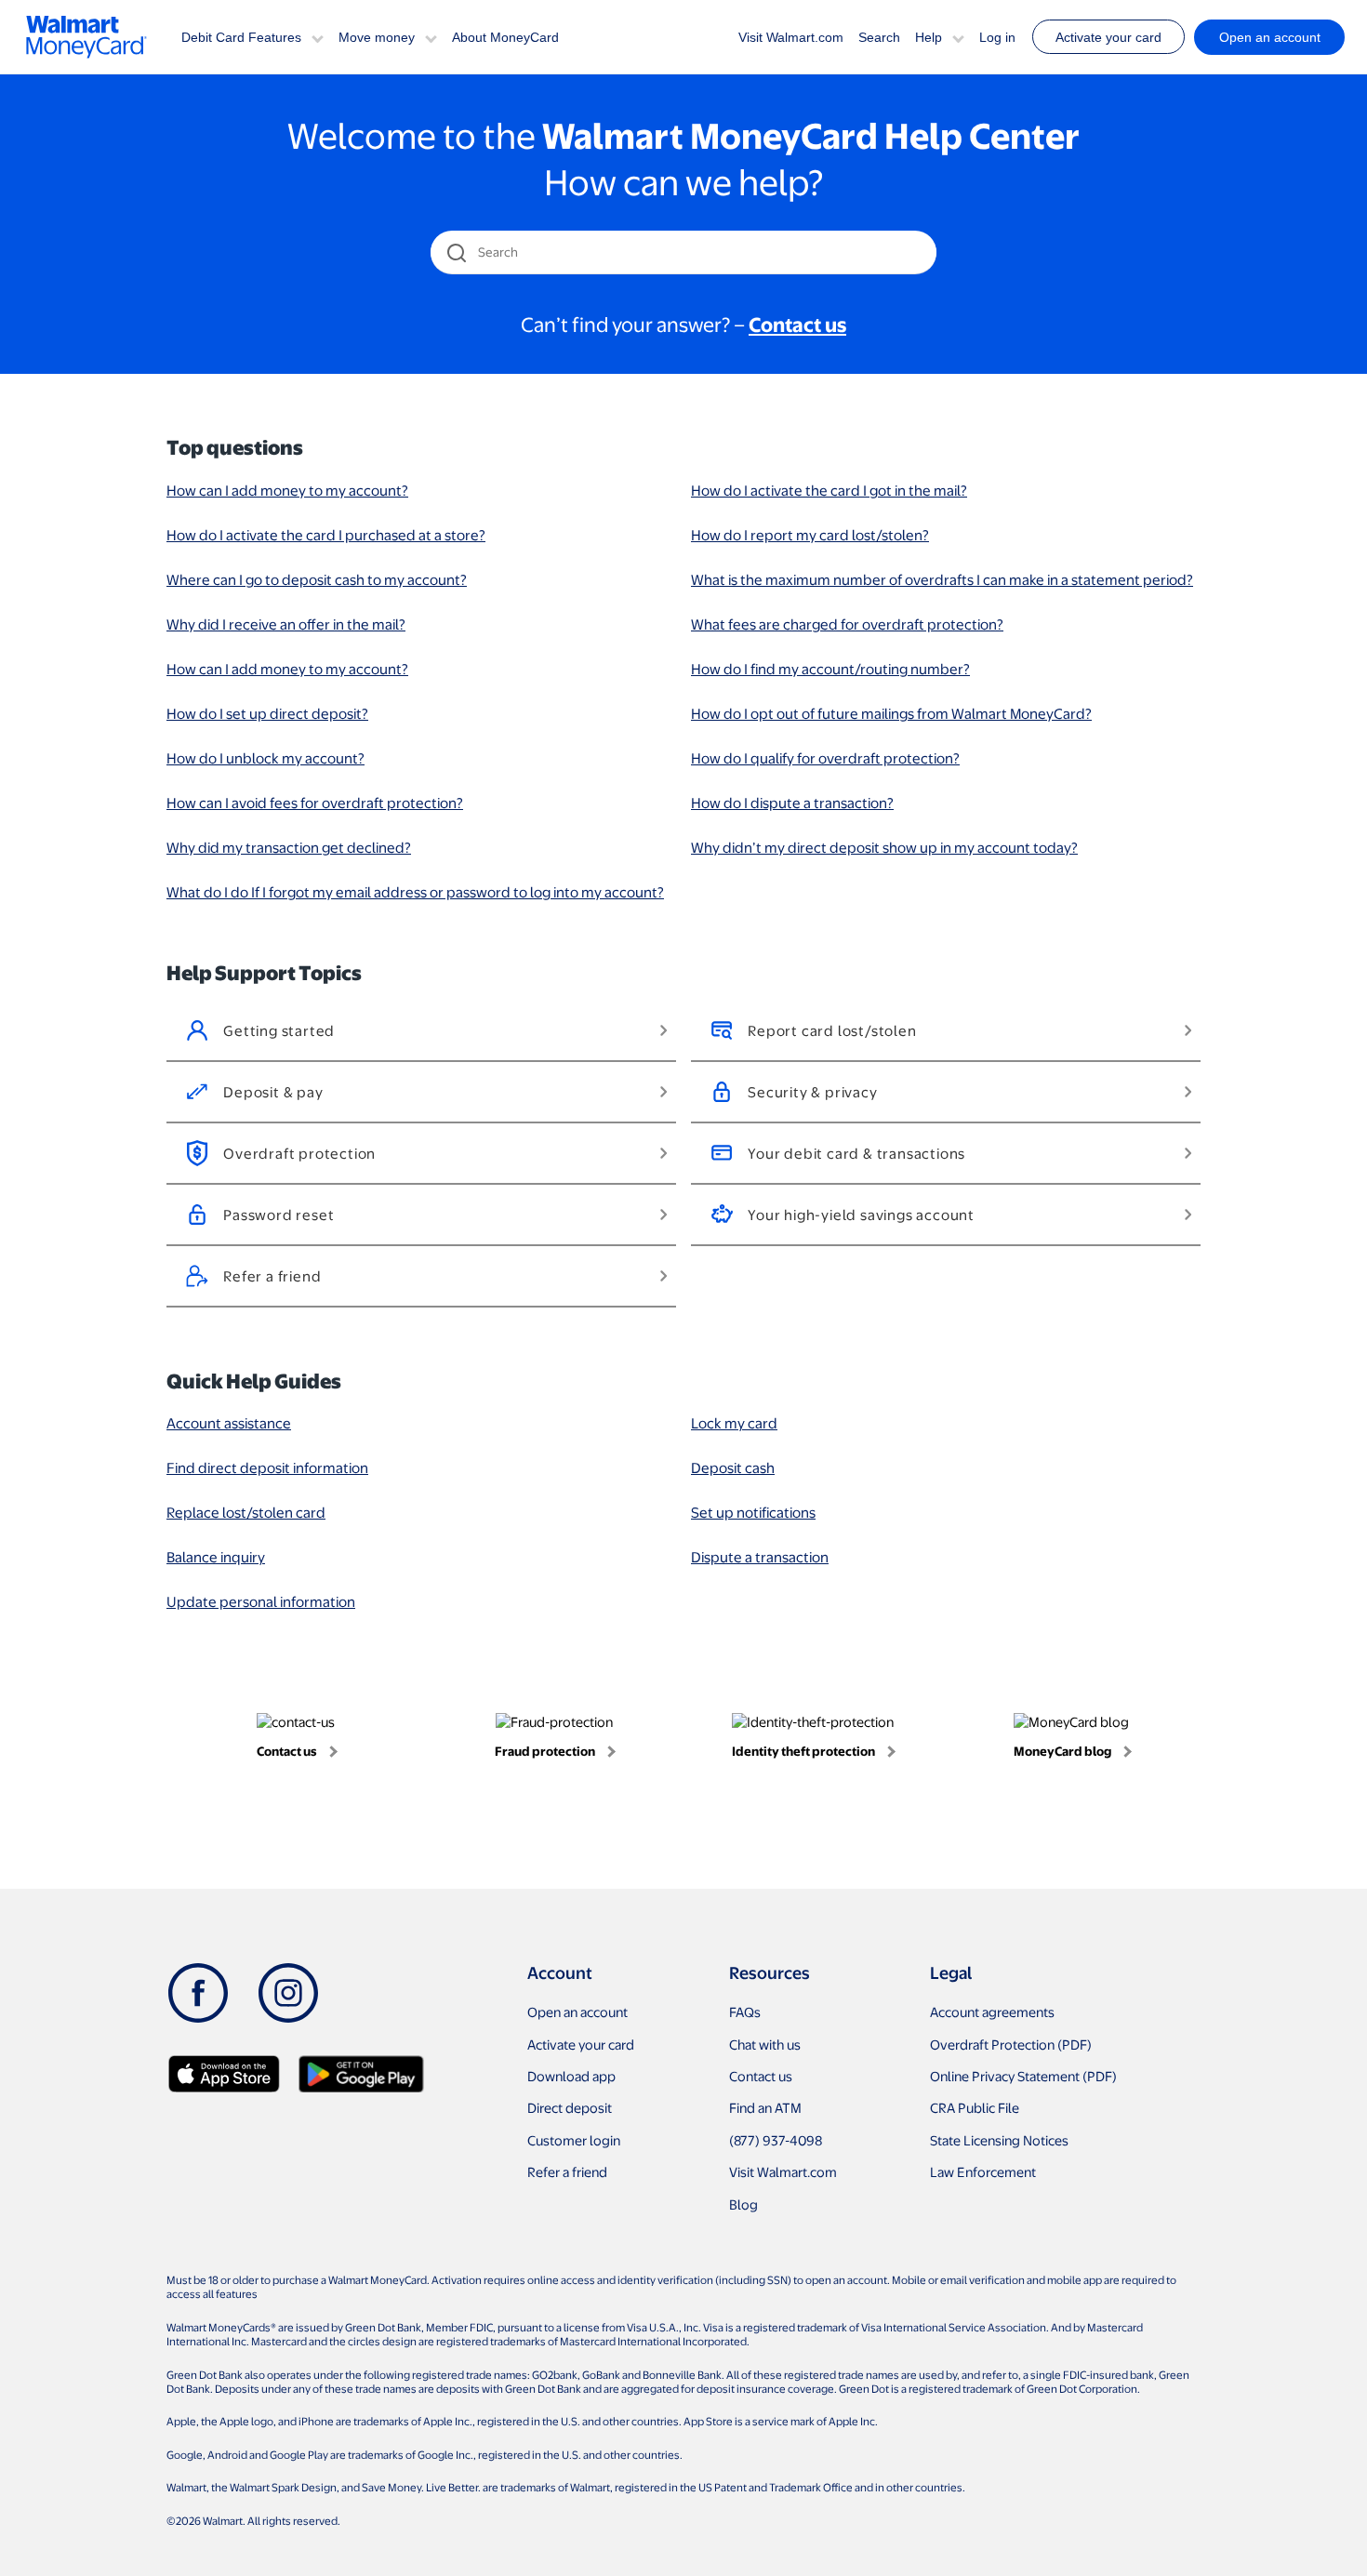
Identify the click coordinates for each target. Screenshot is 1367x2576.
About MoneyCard (505, 37)
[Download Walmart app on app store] (224, 2074)
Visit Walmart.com (791, 37)
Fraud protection (545, 1751)
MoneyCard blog (1062, 1751)
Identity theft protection (803, 1751)
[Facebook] (198, 1993)
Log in (997, 37)
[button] (318, 37)
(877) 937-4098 (776, 2140)
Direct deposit (570, 2107)
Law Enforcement (983, 2171)
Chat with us (765, 2044)
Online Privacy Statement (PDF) (1023, 2076)
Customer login (574, 2140)
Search (879, 37)
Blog (743, 2204)
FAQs (745, 2012)
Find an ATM (765, 2107)
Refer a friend (567, 2171)
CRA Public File (975, 2107)
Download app (571, 2076)
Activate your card (1108, 37)
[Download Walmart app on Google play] (361, 2074)
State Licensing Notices (999, 2140)
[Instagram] (288, 1993)
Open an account (577, 2012)
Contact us (287, 1751)
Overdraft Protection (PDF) (1011, 2044)
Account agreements (992, 2012)
